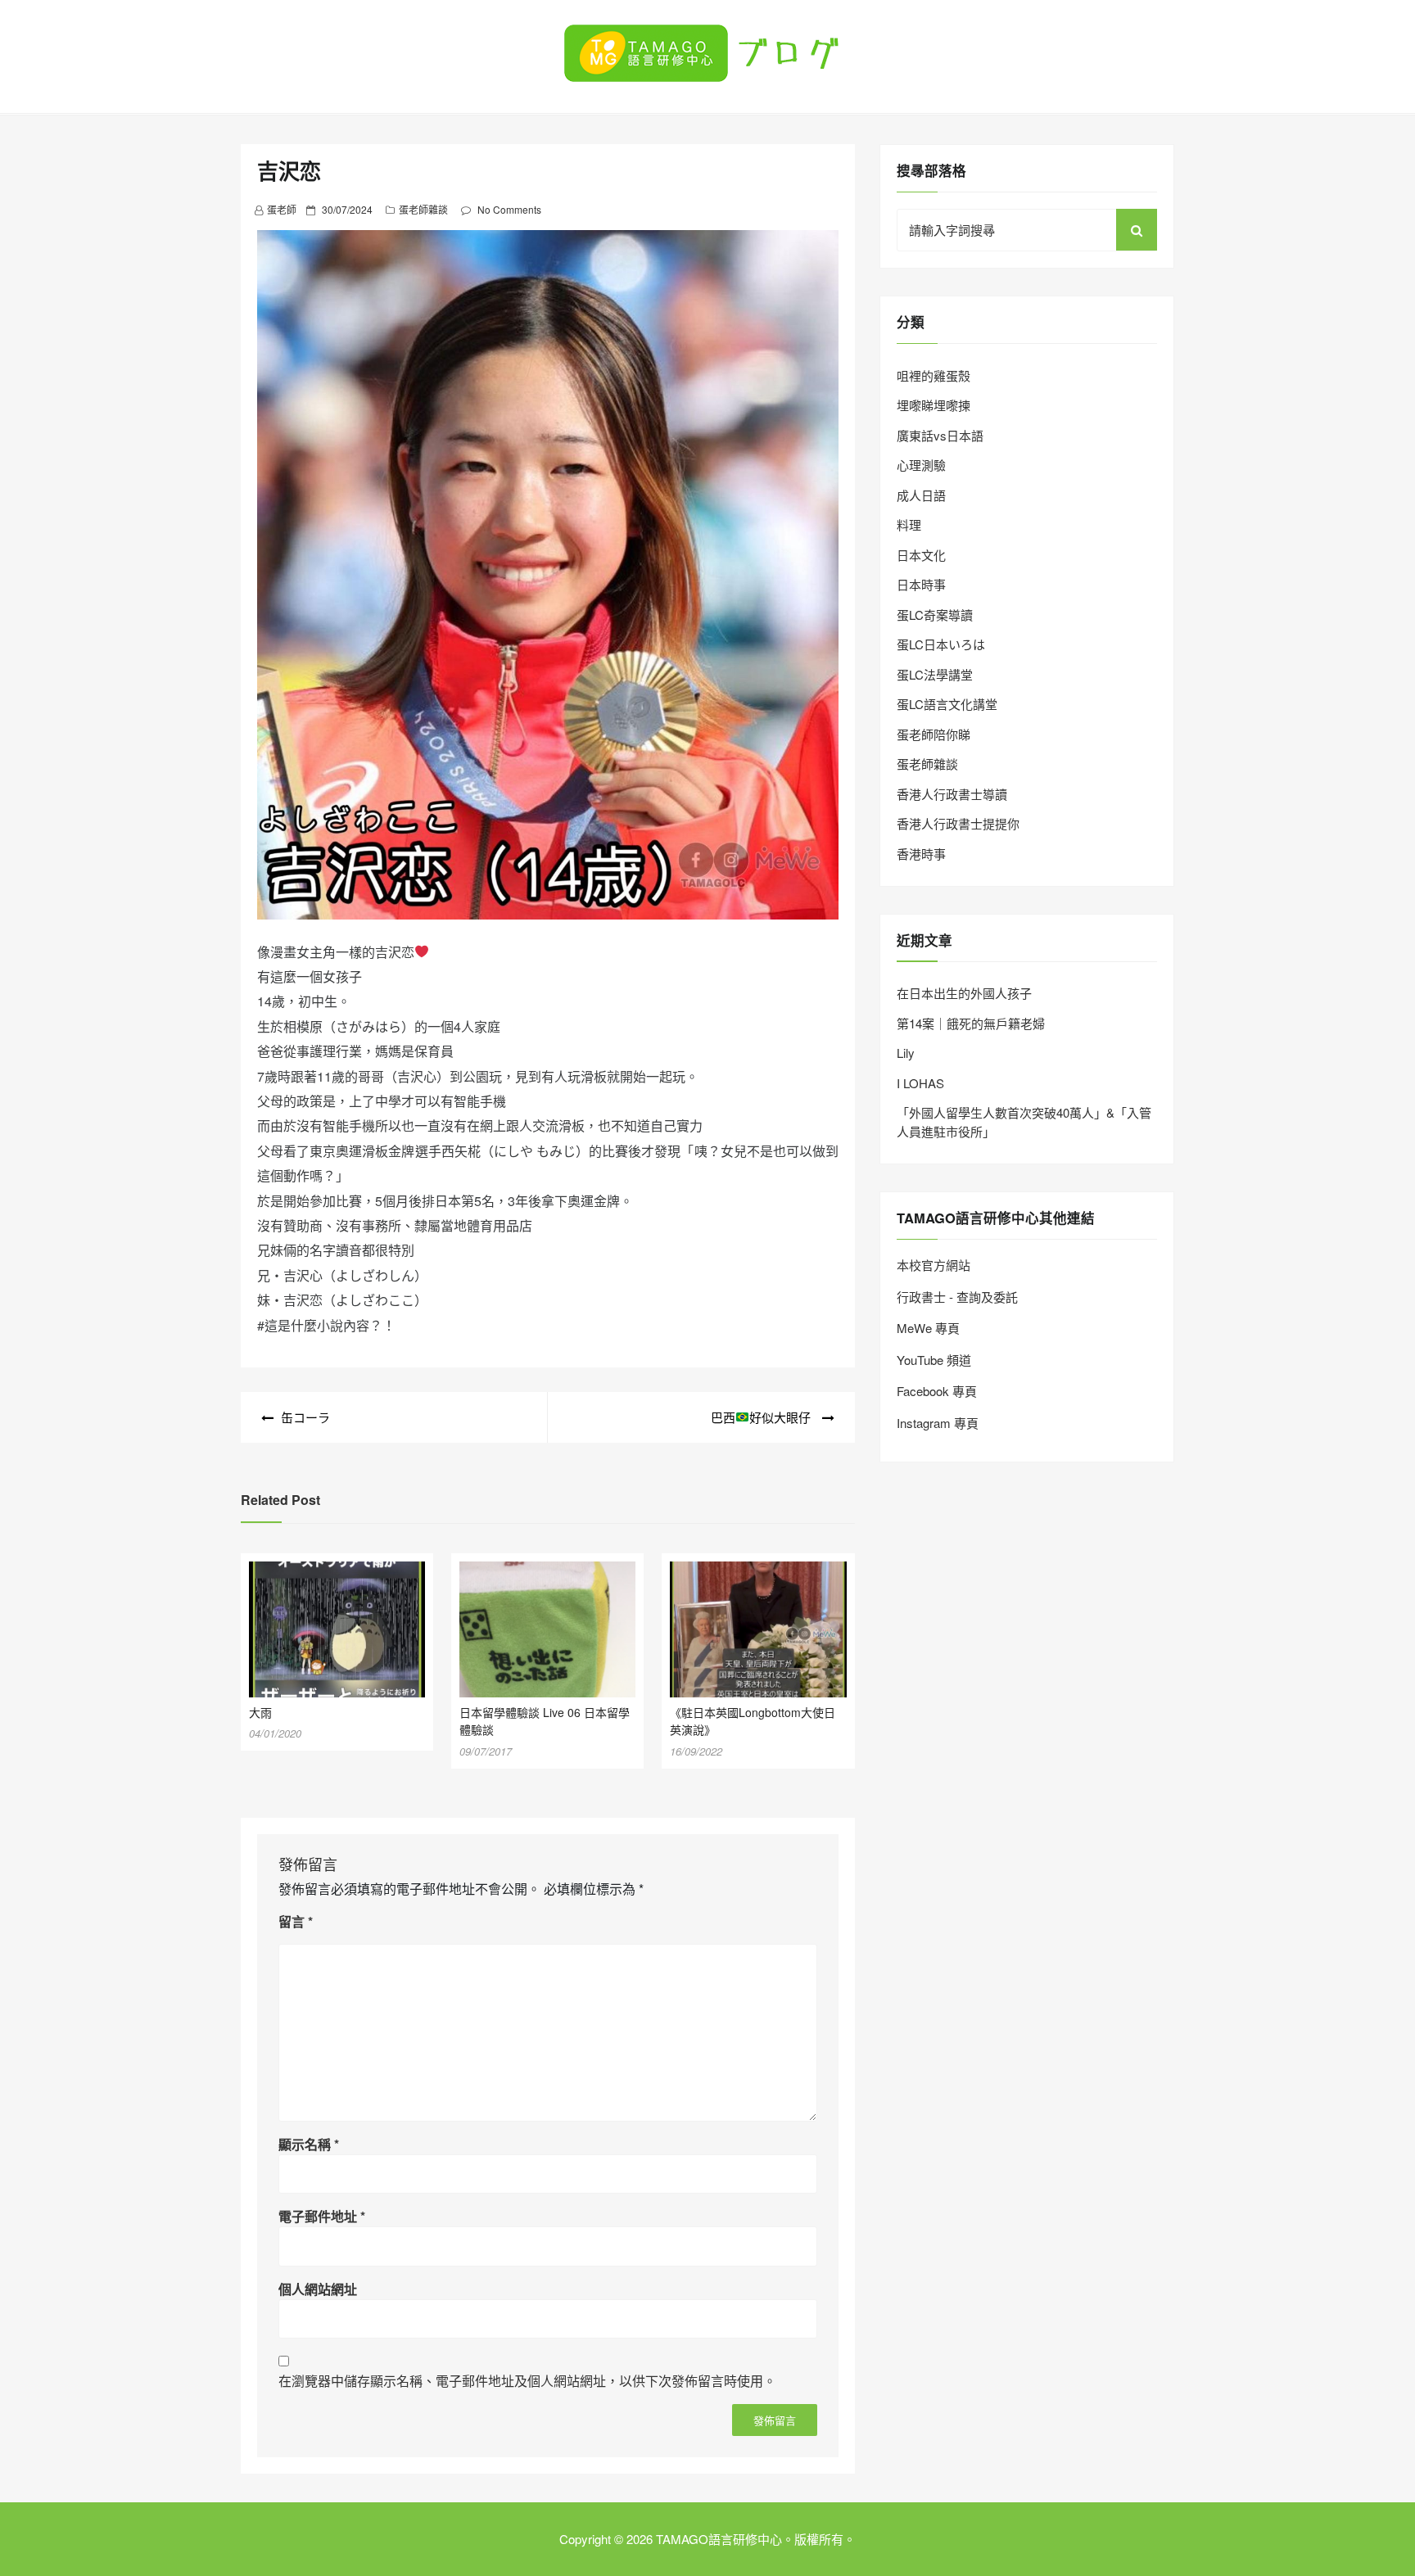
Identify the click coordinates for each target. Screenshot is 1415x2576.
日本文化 (921, 555)
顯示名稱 (309, 2144)
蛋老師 (282, 209)
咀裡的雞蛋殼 (934, 375)
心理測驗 (921, 465)
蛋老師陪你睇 (934, 734)
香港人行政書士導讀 (952, 794)
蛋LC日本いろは (941, 644)
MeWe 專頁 (928, 1328)
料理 (909, 524)
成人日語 (921, 495)
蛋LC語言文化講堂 (947, 704)
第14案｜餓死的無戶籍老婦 (971, 1023)
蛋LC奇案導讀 (935, 615)
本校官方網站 (934, 1265)
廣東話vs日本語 (940, 435)
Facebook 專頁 (937, 1391)
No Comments (509, 209)
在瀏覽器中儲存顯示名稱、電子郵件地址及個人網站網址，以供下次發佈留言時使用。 (527, 2381)
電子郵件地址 (322, 2216)
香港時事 (921, 854)
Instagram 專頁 (938, 1423)
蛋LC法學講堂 (935, 674)
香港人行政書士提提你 (958, 823)
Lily (906, 1053)
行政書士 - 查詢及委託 (957, 1297)
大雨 (260, 1712)
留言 (296, 1921)
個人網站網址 (318, 2289)
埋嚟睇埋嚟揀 (934, 405)
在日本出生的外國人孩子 (964, 993)
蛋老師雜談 (423, 209)
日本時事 (921, 584)
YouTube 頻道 (934, 1360)
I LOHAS (920, 1083)
